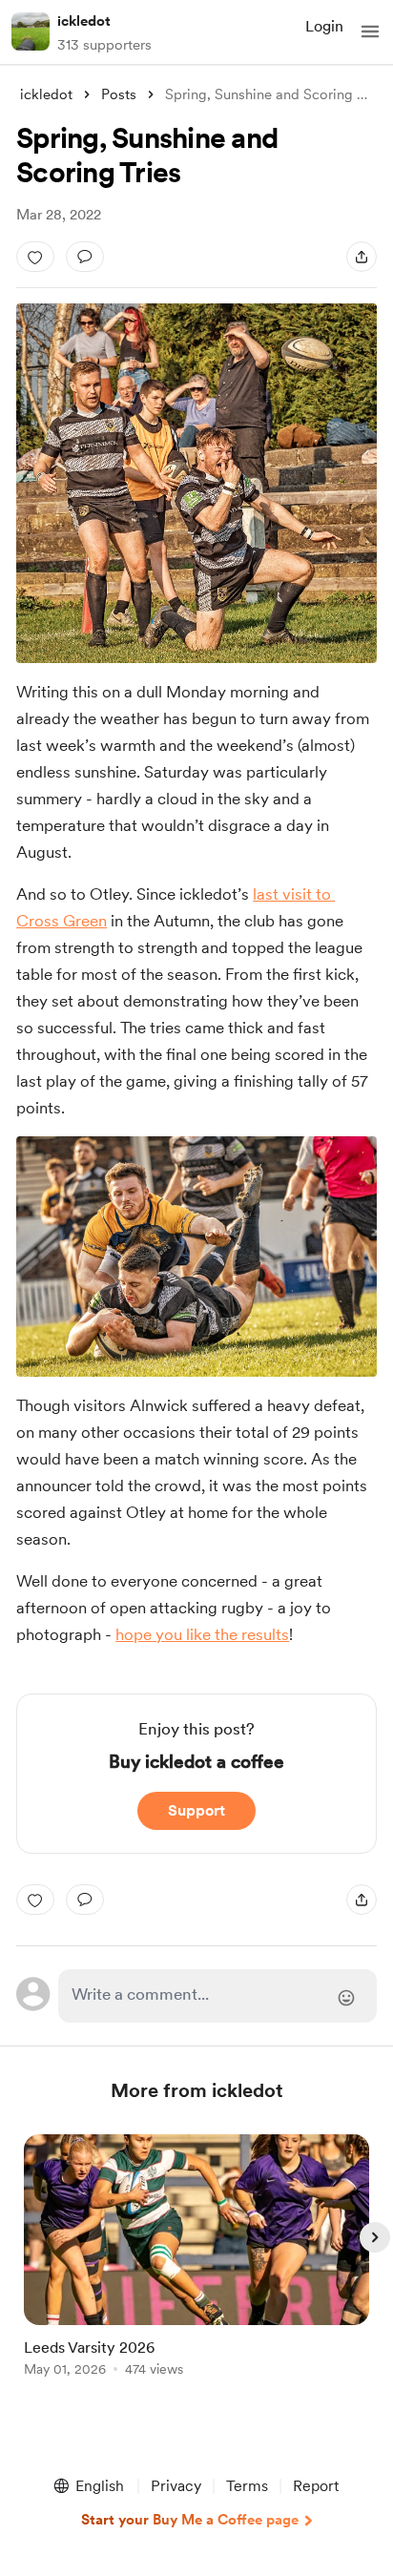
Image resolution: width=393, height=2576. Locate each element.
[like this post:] (35, 257)
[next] (375, 2237)
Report (316, 2486)
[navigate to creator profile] (31, 31)
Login (324, 26)
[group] (196, 2266)
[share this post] (362, 257)
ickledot (84, 21)
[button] (370, 31)
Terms (247, 2486)
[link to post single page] (196, 2259)
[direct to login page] (217, 1996)
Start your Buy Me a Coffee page (190, 2520)
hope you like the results (202, 1634)
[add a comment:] (85, 257)
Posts (119, 94)
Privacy (176, 2486)
